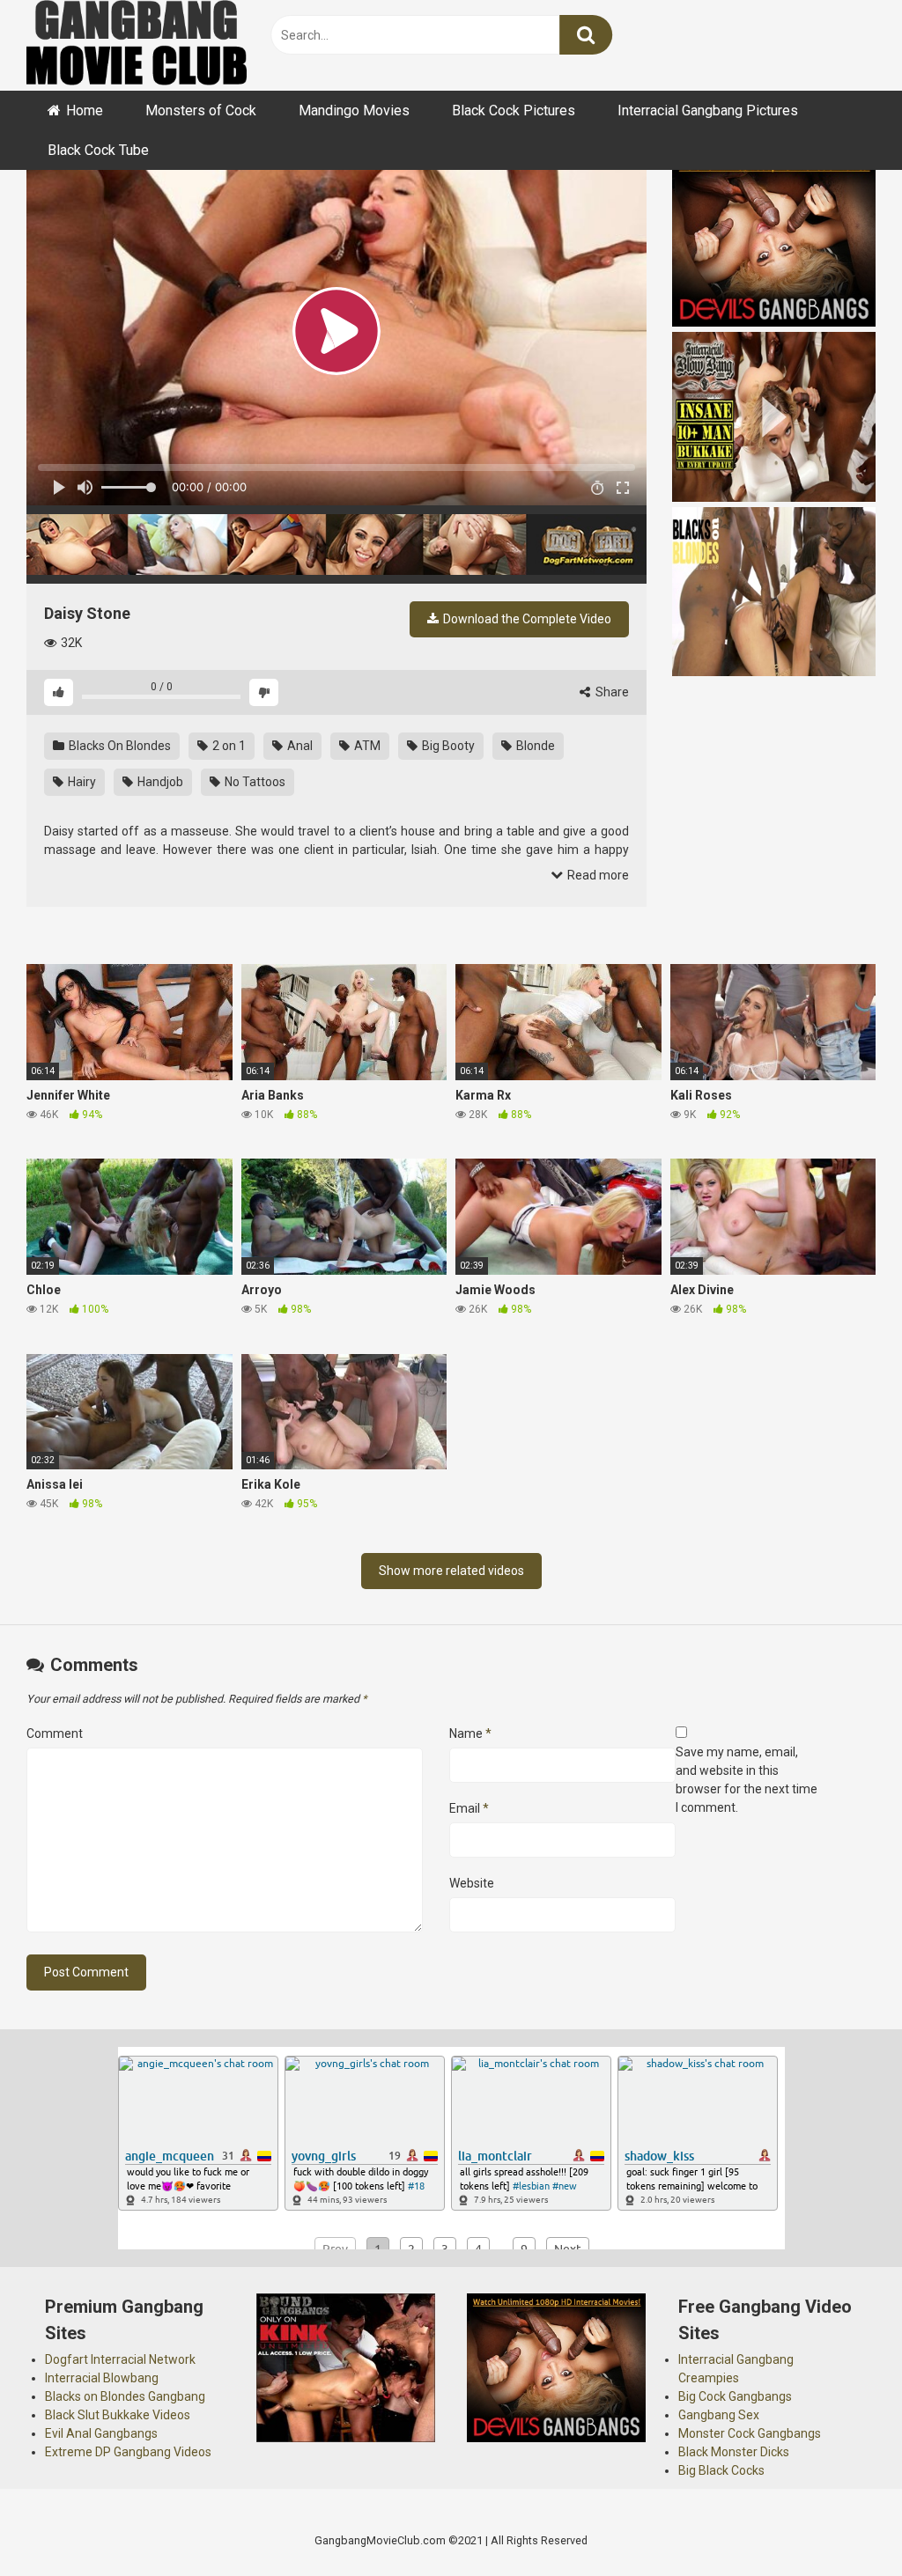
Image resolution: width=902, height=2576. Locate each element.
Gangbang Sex (719, 2415)
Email (469, 1808)
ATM (366, 746)
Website (472, 1883)
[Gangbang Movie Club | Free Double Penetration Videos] (137, 45)
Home (85, 110)
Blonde (534, 746)
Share (611, 692)
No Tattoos (254, 782)
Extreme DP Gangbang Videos (128, 2452)
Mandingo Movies (354, 110)
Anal (299, 746)
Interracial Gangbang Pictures (708, 110)
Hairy (81, 782)
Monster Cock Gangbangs (750, 2433)
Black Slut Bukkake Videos (118, 2415)
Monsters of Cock (201, 110)
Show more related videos (451, 1571)
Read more (597, 875)
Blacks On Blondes (118, 746)
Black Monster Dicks (734, 2452)
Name (470, 1733)
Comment (55, 1733)
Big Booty (447, 746)
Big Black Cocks (721, 2470)
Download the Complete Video (526, 619)
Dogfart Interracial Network (120, 2359)
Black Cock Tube (98, 150)
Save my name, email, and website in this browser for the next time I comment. (747, 1780)
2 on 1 (228, 746)
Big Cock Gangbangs (735, 2396)
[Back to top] (843, 2523)
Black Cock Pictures (514, 110)
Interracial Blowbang (102, 2378)
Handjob (159, 782)
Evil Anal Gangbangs (101, 2433)
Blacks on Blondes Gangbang (125, 2396)
